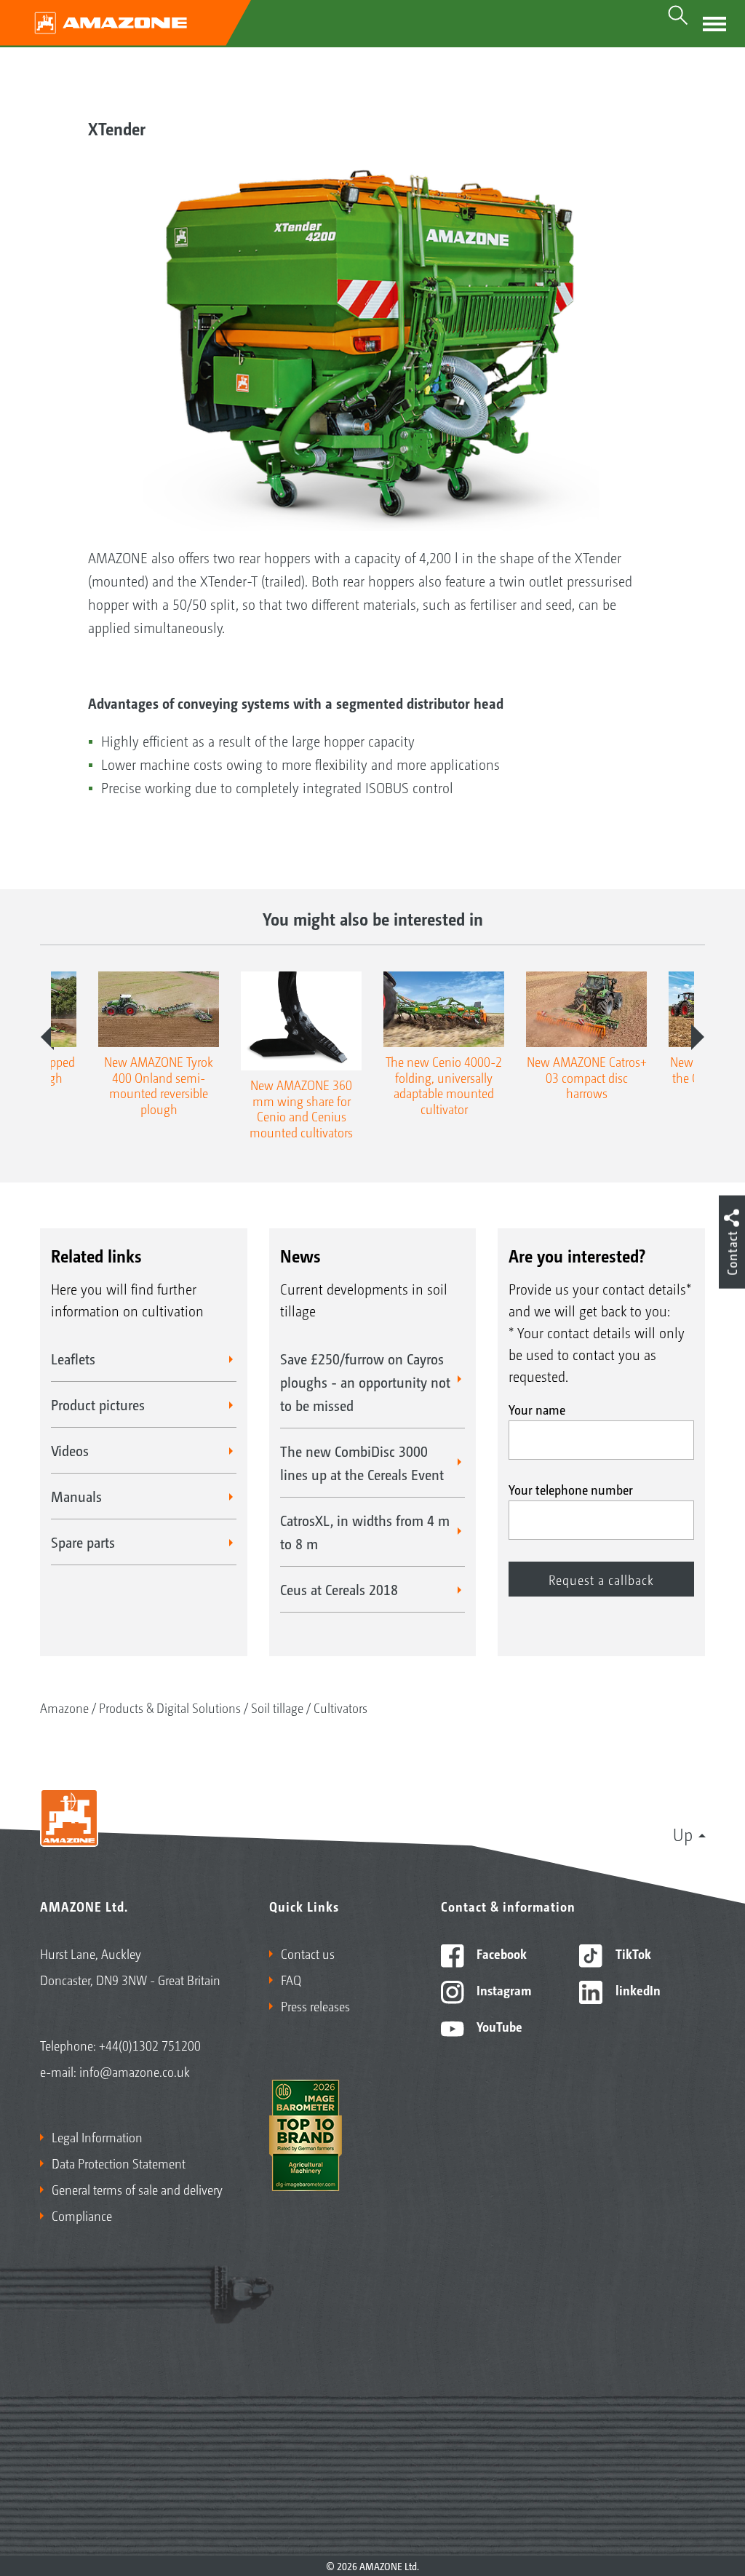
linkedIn (637, 1989)
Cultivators (340, 1707)
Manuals (76, 1496)
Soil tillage (277, 1707)
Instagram (502, 1989)
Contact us (308, 1953)
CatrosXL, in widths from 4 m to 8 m (365, 1532)
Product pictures (98, 1404)
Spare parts (83, 1542)
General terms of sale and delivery (137, 2189)
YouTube (498, 2026)
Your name (537, 1409)
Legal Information (97, 2136)
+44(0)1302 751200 (150, 2045)
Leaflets (73, 1359)
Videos (70, 1450)
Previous (47, 1037)
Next (698, 1037)
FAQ (291, 1979)
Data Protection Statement (119, 2163)
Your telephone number (571, 1489)
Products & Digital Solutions (170, 1707)
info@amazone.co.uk (135, 2071)
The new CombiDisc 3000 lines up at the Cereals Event (362, 1463)
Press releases (315, 2005)
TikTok (632, 1953)
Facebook (500, 1953)
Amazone (64, 1707)
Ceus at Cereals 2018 (339, 1589)
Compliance (82, 2215)
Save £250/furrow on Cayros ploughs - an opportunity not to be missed (365, 1382)
